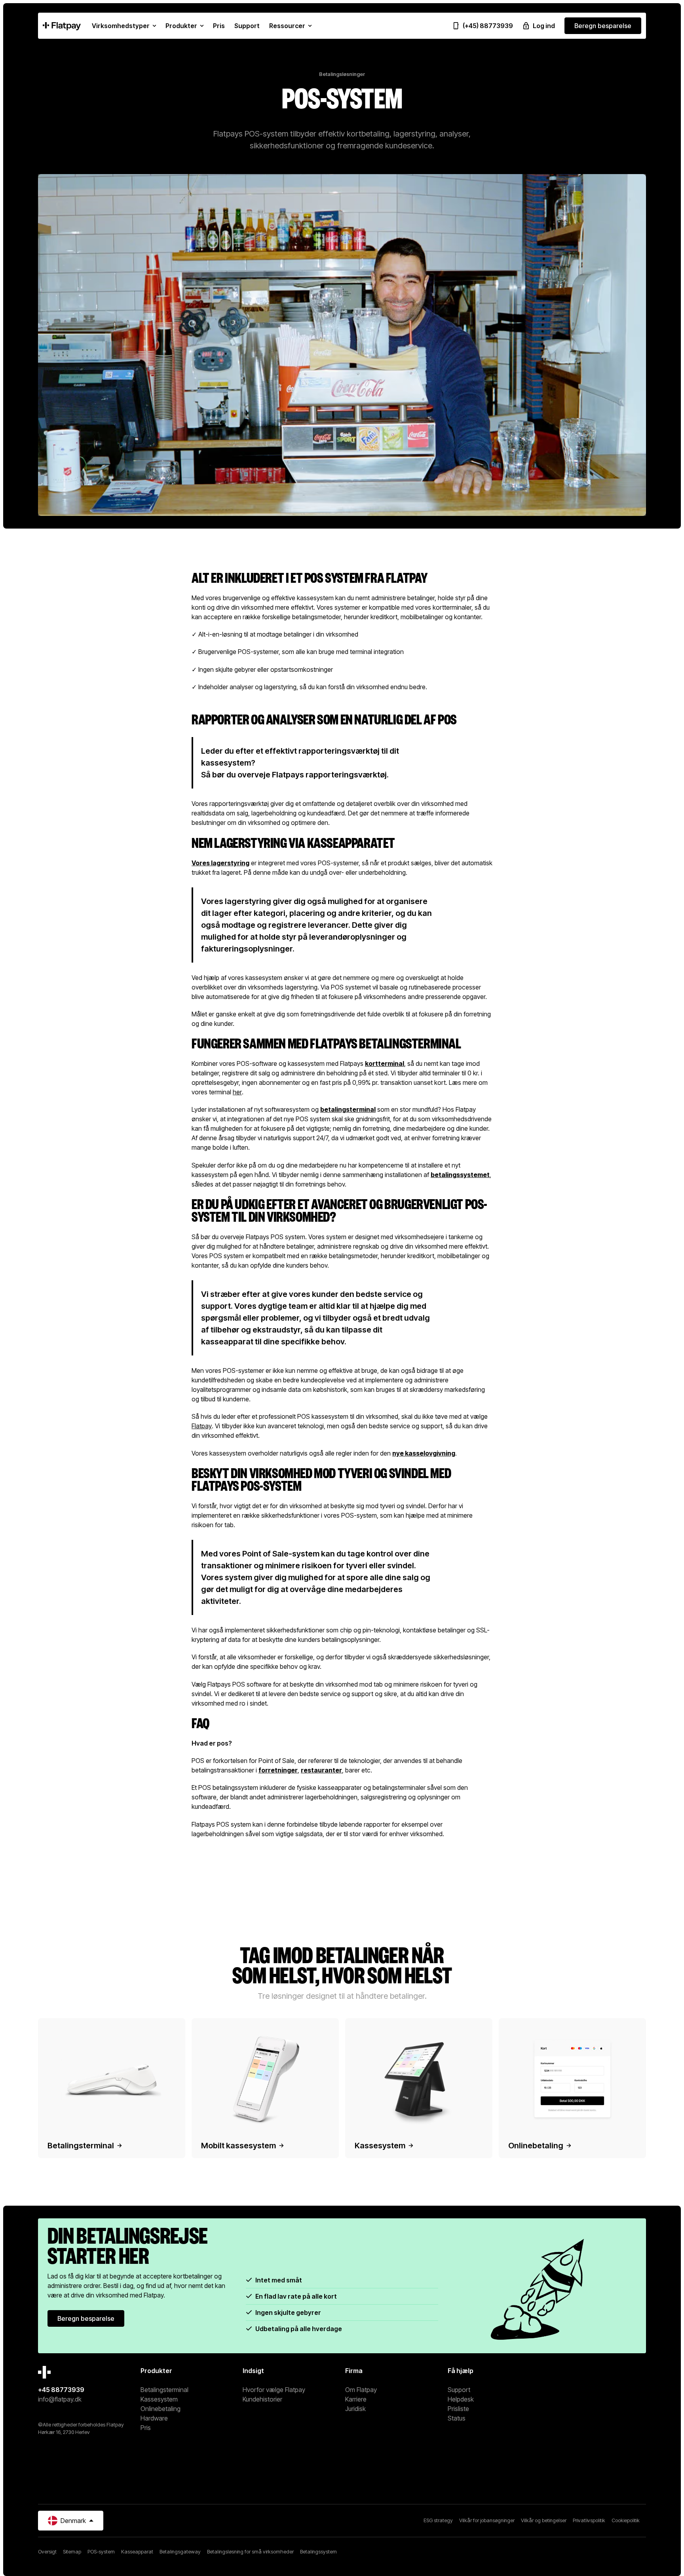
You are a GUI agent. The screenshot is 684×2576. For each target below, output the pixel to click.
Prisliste (458, 2409)
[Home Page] (62, 26)
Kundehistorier (262, 2399)
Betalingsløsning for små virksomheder (250, 2552)
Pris (146, 2428)
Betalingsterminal (164, 2390)
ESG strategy (438, 2520)
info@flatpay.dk (60, 2399)
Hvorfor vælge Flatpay (274, 2390)
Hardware (154, 2418)
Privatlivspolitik (589, 2520)
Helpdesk (461, 2399)
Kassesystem (159, 2399)
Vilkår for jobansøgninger (487, 2520)
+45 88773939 (61, 2390)
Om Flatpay (361, 2390)
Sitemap (72, 2552)
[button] (124, 26)
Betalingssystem (318, 2552)
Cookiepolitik (626, 2520)
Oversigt (47, 2552)
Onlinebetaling (161, 2409)
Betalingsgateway (180, 2552)
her (237, 1092)
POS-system (101, 2552)
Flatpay (202, 1426)
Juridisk (355, 2409)
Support (459, 2390)
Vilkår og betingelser (544, 2520)
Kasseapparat (137, 2552)
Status (457, 2418)
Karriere (356, 2399)
